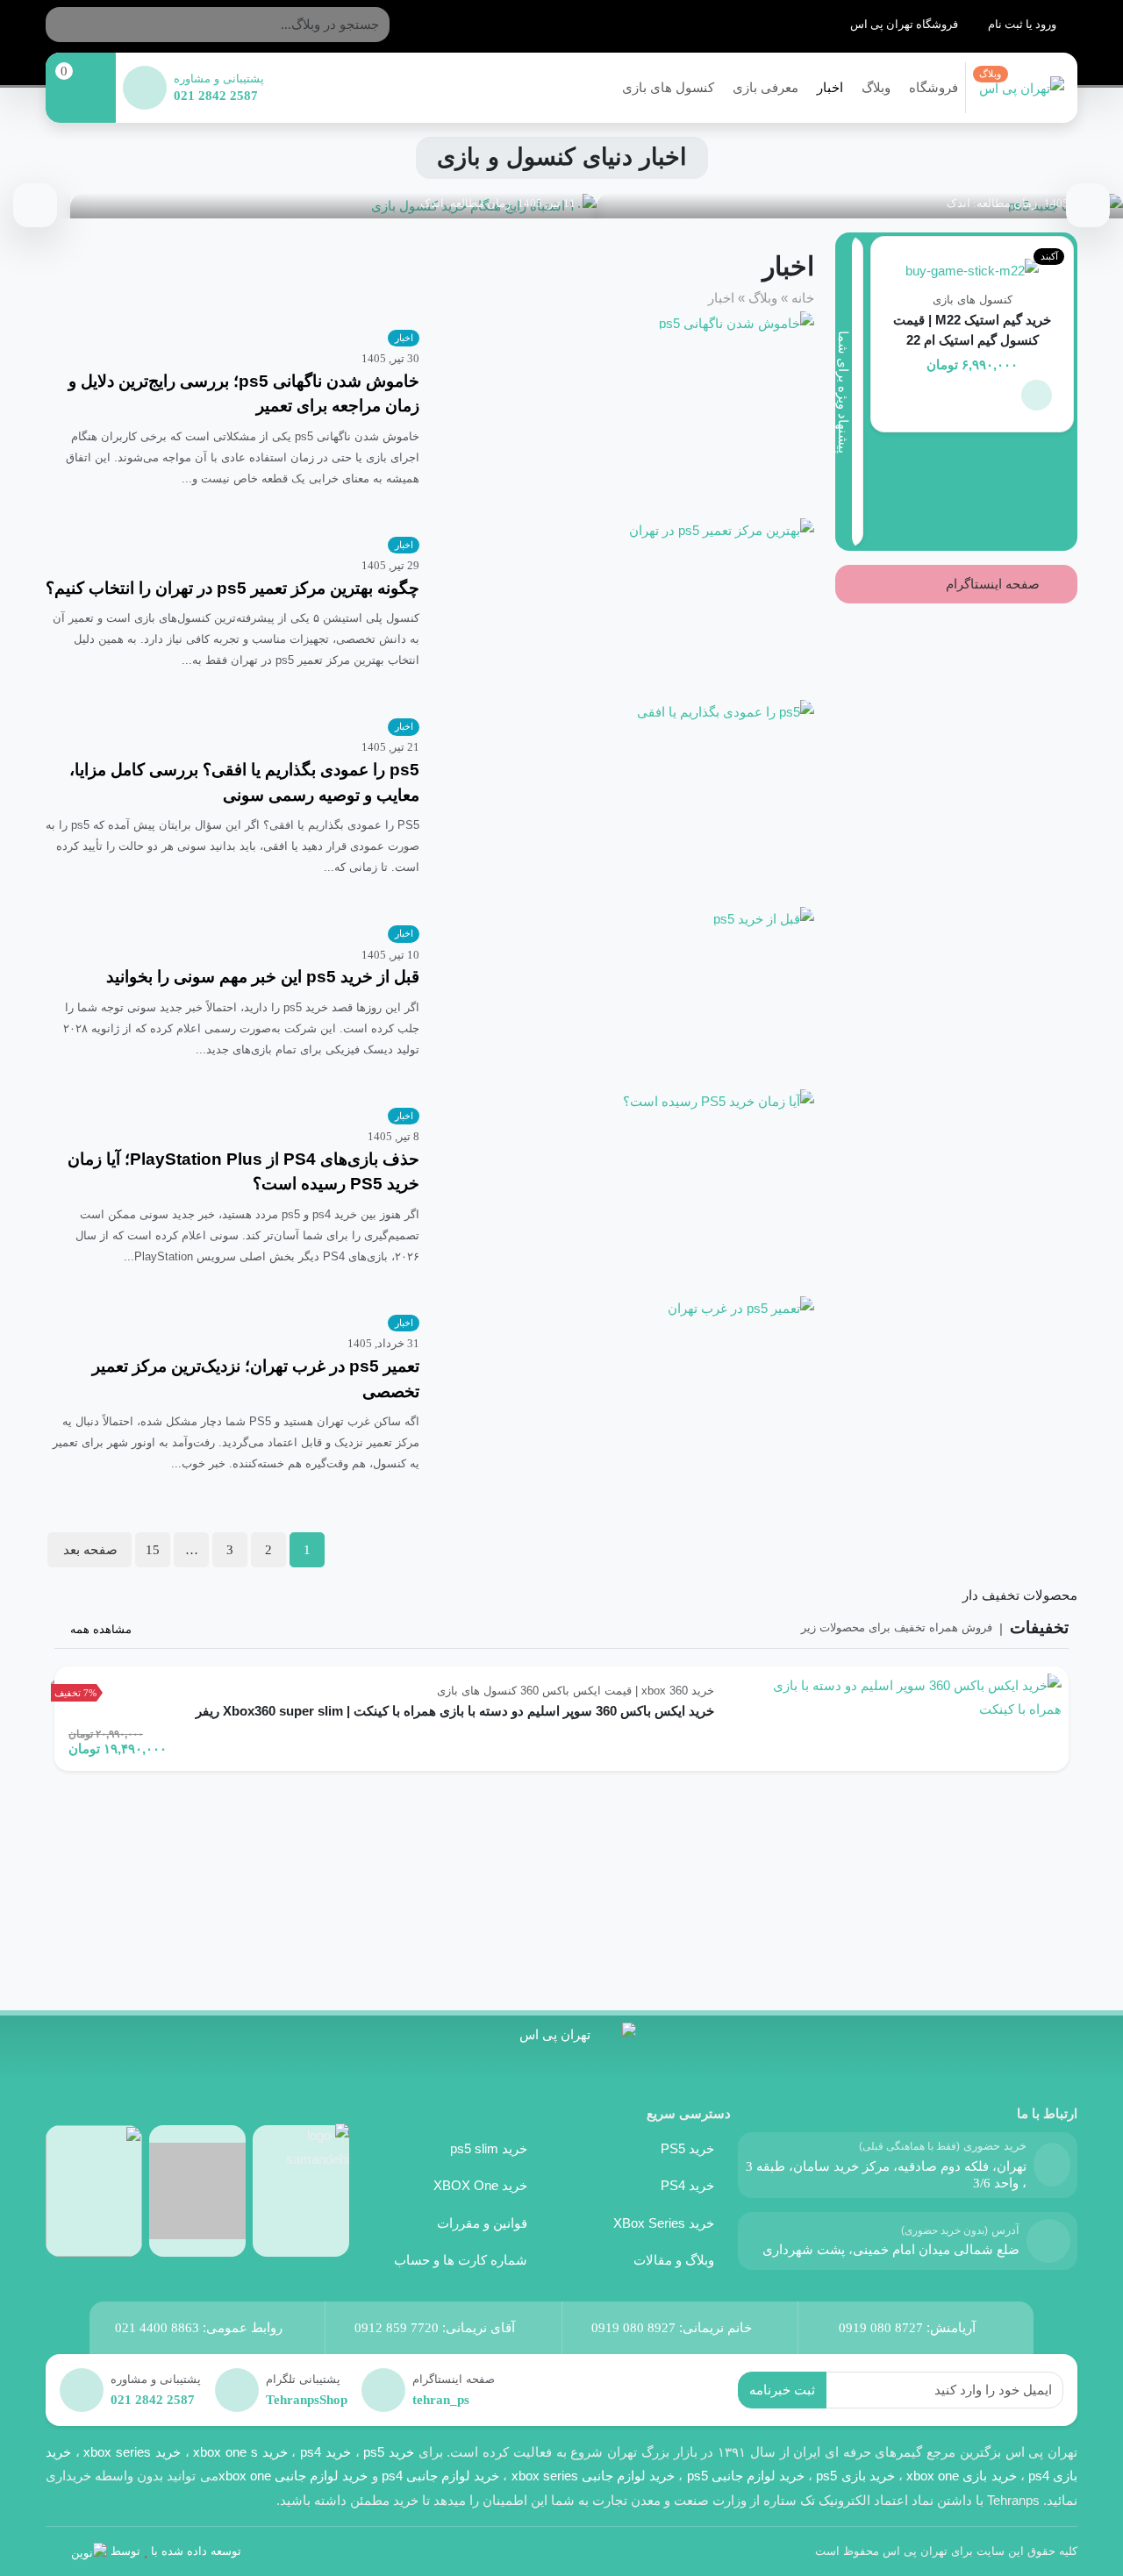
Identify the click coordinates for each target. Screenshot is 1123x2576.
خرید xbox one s (239, 2452)
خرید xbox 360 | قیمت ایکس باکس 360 (617, 1691)
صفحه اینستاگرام (994, 584)
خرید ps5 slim (489, 2148)
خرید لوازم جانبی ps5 (746, 2476)
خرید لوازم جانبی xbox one (293, 2476)
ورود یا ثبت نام (1023, 24)
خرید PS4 (687, 2185)
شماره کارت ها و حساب (461, 2260)
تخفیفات (1039, 1627)
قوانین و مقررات (482, 2223)
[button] (1037, 395)
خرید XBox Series (664, 2223)
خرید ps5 (389, 2452)
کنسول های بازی (668, 87)
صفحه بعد (90, 1549)
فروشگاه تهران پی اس (905, 24)
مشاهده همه (99, 1629)
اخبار (830, 87)
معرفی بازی (765, 87)
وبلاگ (876, 87)
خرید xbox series (132, 2452)
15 (153, 1549)
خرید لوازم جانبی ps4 (441, 2476)
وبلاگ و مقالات (674, 2260)
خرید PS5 (687, 2148)
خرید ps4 (323, 2452)
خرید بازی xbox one (962, 2476)
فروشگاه (933, 87)
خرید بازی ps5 (855, 2476)
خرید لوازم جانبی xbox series (594, 2476)
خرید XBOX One (480, 2185)
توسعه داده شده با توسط (176, 2551)
